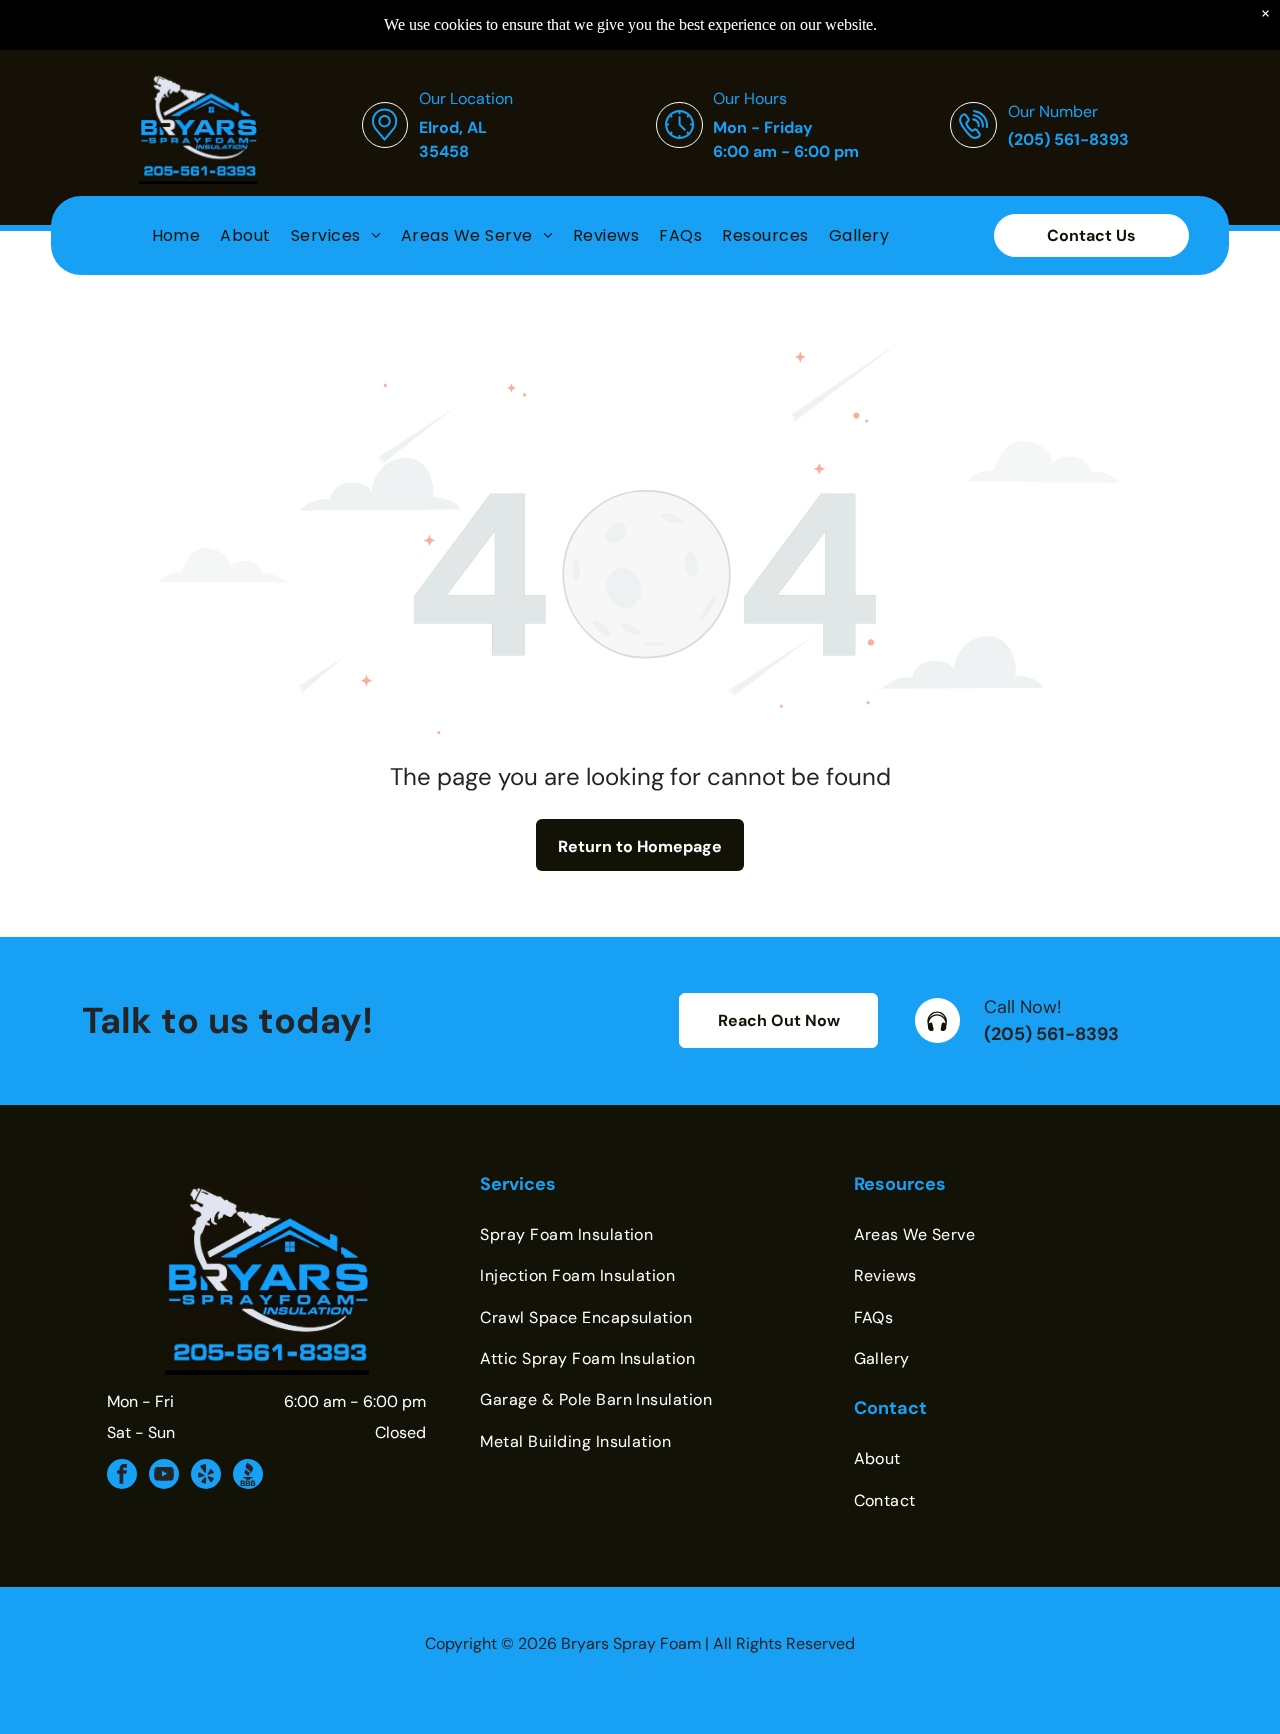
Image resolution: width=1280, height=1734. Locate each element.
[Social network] (248, 1476)
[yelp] (206, 1476)
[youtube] (164, 1476)
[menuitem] (176, 235)
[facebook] (122, 1476)
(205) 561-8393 (1051, 1034)
